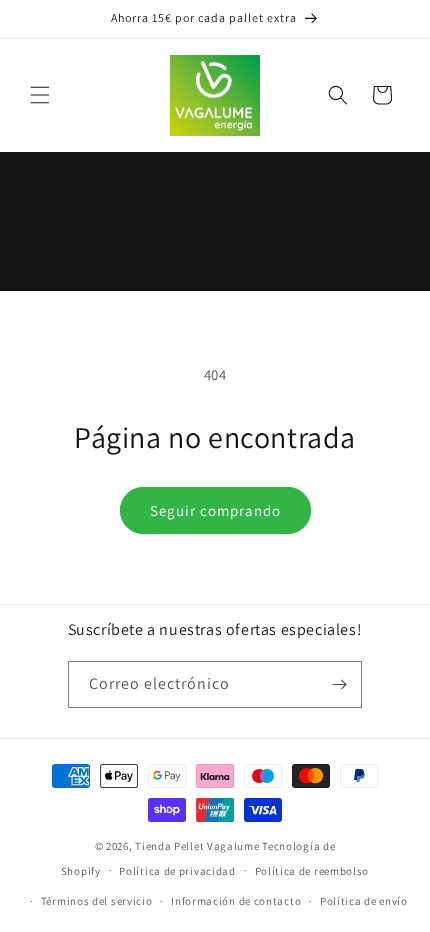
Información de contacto (236, 901)
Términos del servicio (97, 901)
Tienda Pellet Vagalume (197, 846)
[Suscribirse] (339, 684)
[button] (40, 95)
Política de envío (364, 901)
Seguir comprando (215, 510)
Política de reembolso (312, 871)
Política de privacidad (177, 871)
